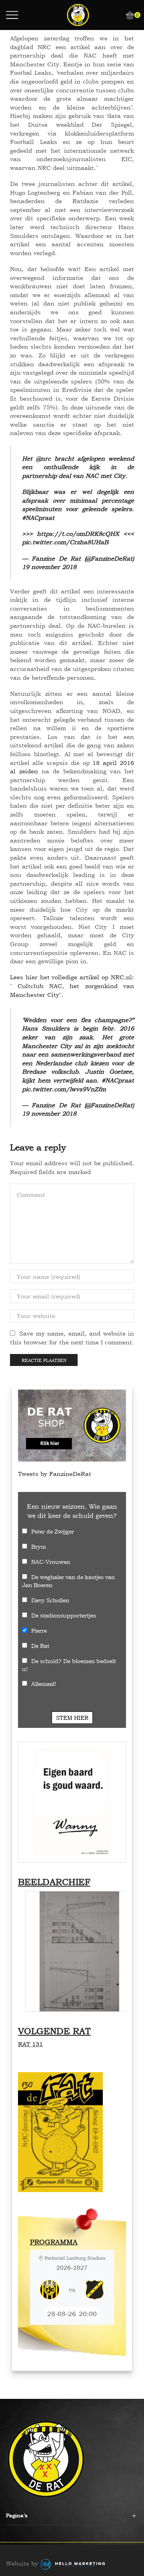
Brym (39, 1547)
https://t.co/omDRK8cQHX (78, 534)
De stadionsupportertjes (64, 1615)
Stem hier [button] (72, 1718)
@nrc (43, 458)
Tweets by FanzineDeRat (55, 1474)
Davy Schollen (50, 1600)
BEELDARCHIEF (54, 1882)
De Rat (40, 1646)
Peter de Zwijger (53, 1531)
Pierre (39, 1630)
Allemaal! (44, 1684)
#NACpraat (38, 518)
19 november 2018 (49, 567)
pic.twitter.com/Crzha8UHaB (65, 542)
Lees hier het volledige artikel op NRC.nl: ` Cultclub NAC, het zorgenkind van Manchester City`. (72, 986)
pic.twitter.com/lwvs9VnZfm (64, 1089)
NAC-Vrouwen (51, 1562)
